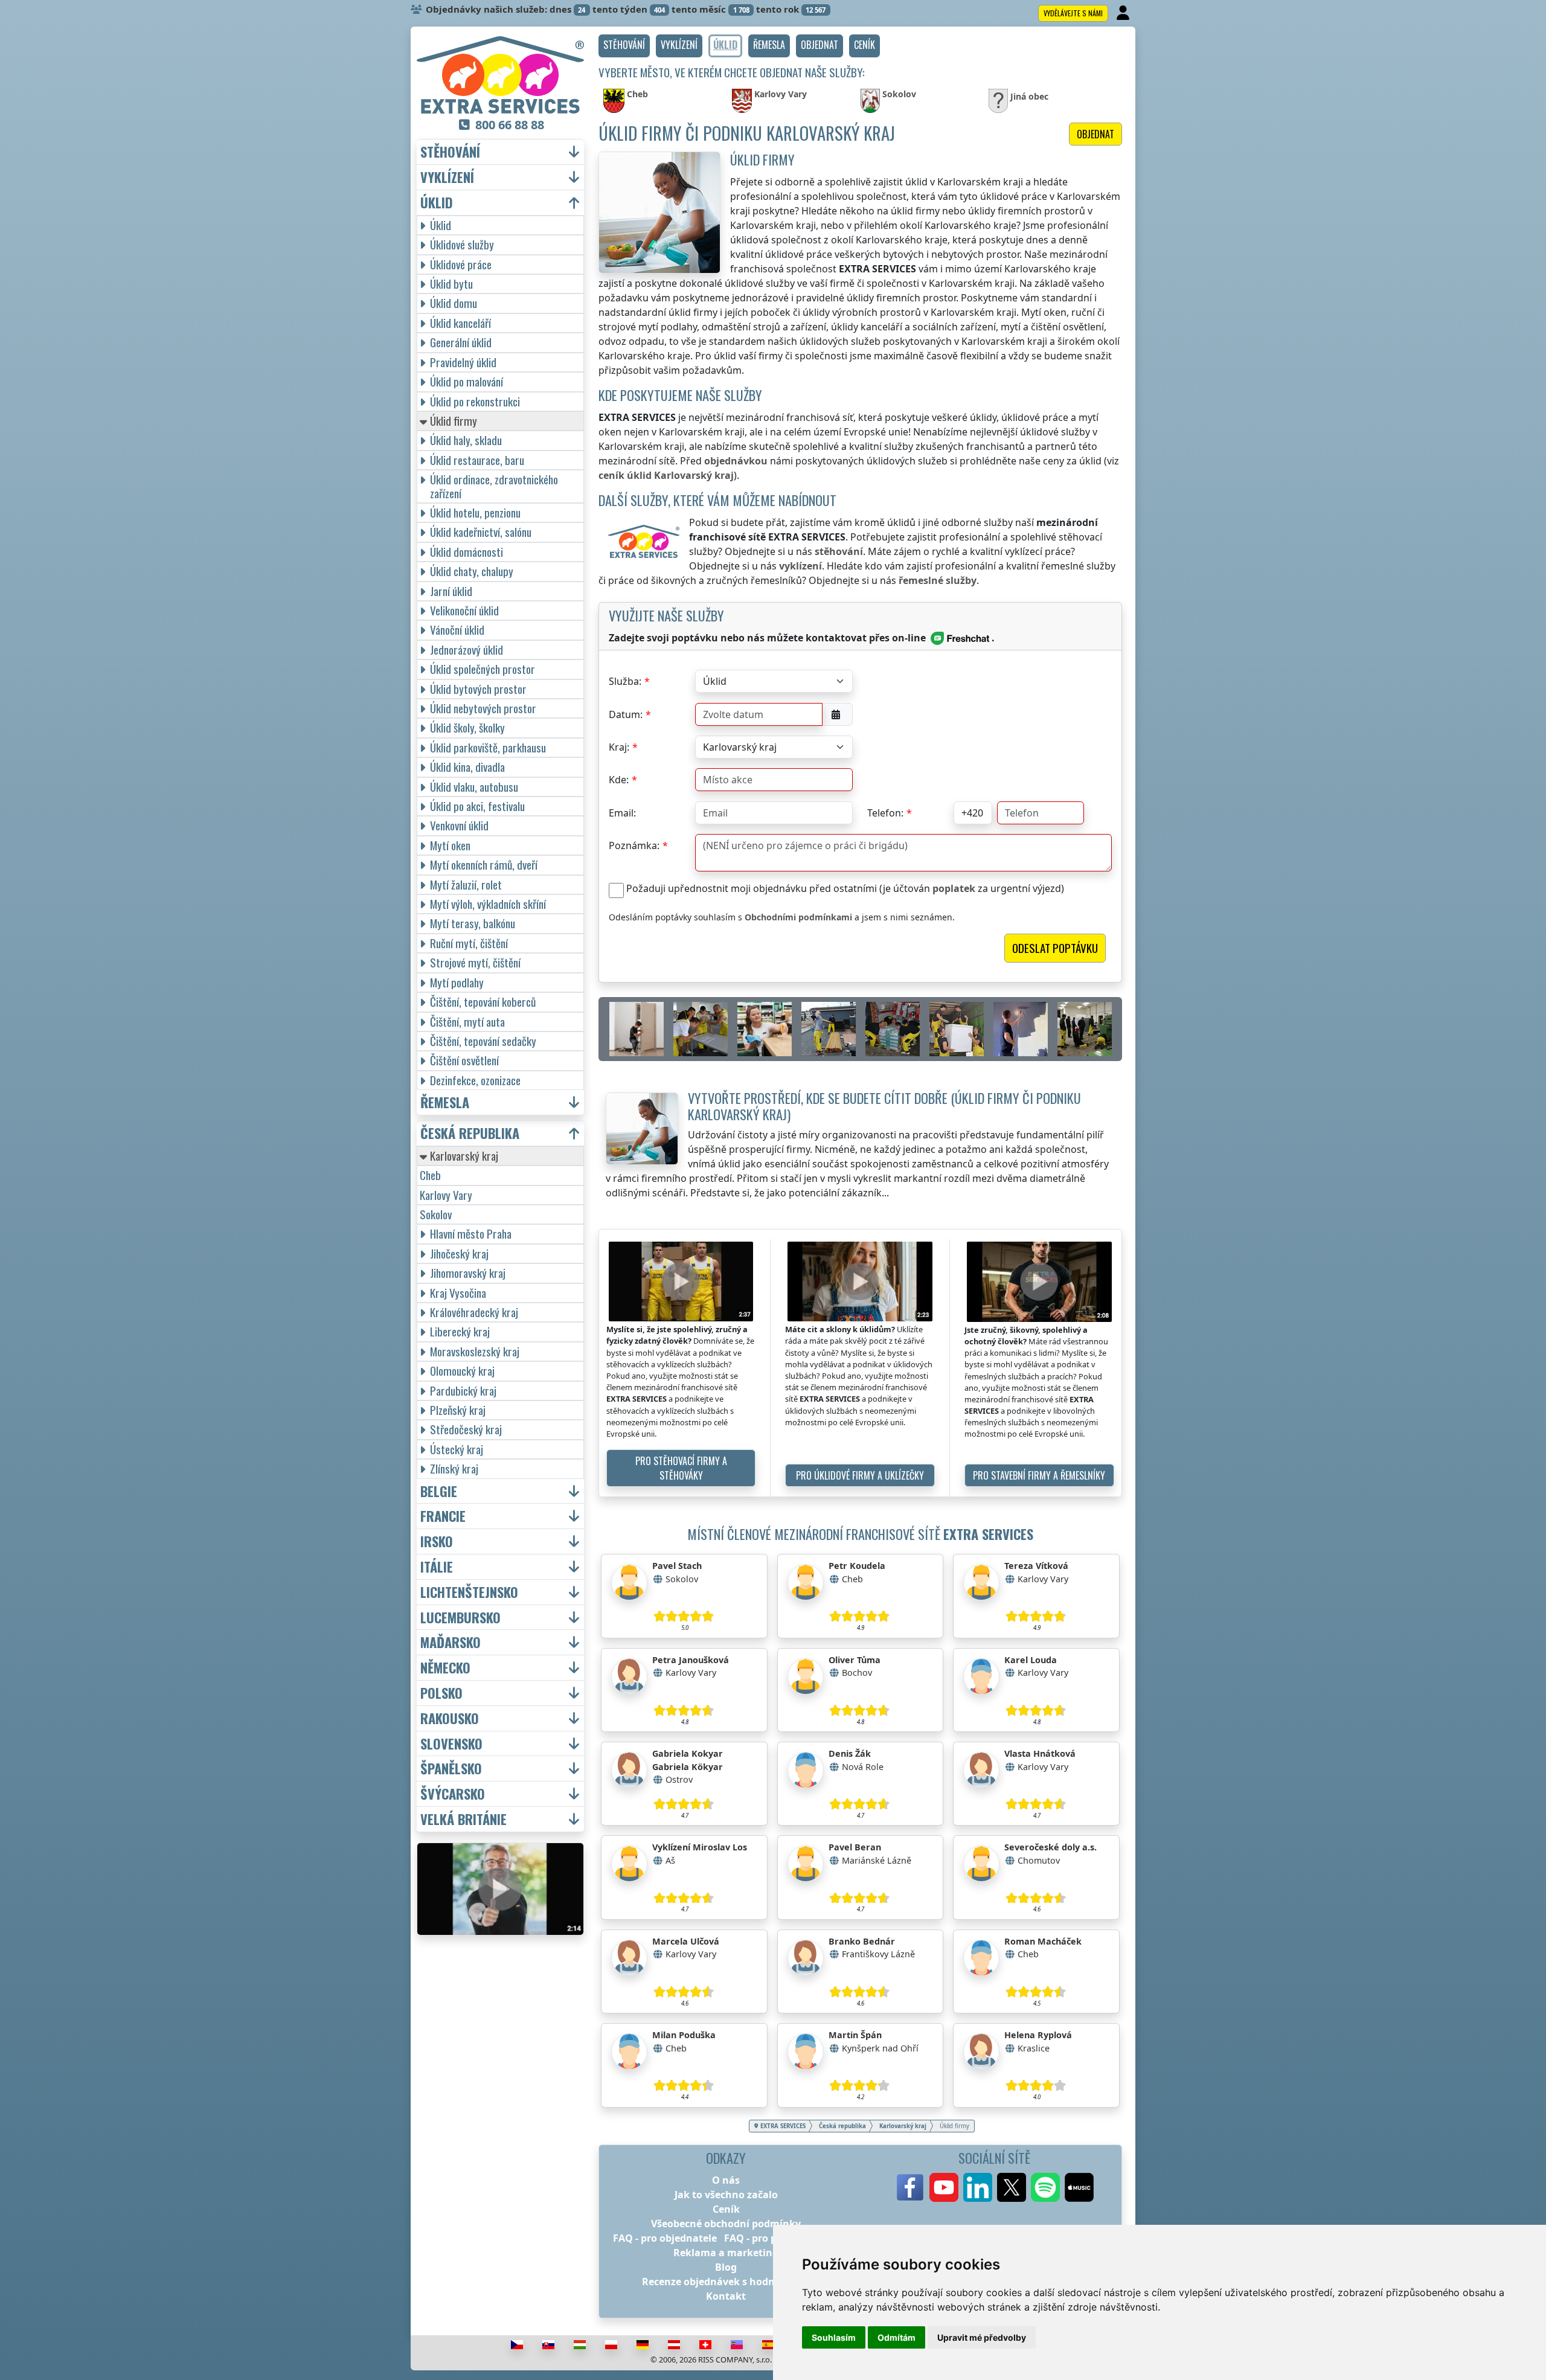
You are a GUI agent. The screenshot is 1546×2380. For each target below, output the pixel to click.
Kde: (619, 780)
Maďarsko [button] (451, 1642)
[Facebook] (910, 2187)
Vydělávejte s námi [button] (1073, 13)
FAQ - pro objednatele (665, 2238)
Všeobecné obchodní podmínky (726, 2224)
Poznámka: (634, 845)
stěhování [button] (450, 152)
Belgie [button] (439, 1491)
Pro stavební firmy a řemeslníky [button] (1039, 1475)
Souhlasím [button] (834, 2337)
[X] (1012, 2187)
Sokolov (436, 1214)
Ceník (726, 2209)
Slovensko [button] (451, 1744)
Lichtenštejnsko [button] (469, 1592)
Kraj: (619, 747)
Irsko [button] (437, 1541)
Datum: (626, 714)
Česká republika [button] (470, 1133)
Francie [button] (443, 1516)
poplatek (954, 888)
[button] (624, 46)
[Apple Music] (1079, 2187)
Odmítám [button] (896, 2337)
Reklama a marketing (726, 2253)
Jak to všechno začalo (726, 2195)
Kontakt (726, 2296)
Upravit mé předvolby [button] (982, 2337)
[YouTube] (944, 2187)
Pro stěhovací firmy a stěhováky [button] (681, 1468)
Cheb (430, 1175)
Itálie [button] (437, 1567)
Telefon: (885, 813)
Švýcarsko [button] (453, 1794)
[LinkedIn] (978, 2187)
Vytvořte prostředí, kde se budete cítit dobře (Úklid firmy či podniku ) (884, 1106)
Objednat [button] (1095, 134)
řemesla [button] (445, 1102)
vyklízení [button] (447, 177)
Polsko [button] (441, 1693)
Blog (726, 2267)
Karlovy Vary (446, 1195)
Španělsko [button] (451, 1769)
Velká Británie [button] (463, 1819)
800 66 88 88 (510, 125)
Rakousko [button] (450, 1718)
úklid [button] (437, 203)
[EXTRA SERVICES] (500, 75)
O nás (726, 2180)
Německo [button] (445, 1668)
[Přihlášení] (1124, 13)
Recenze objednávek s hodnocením (726, 2282)
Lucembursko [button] (460, 1618)
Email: (622, 813)
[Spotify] (1045, 2187)
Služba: (625, 681)
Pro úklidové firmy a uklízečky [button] (860, 1475)
